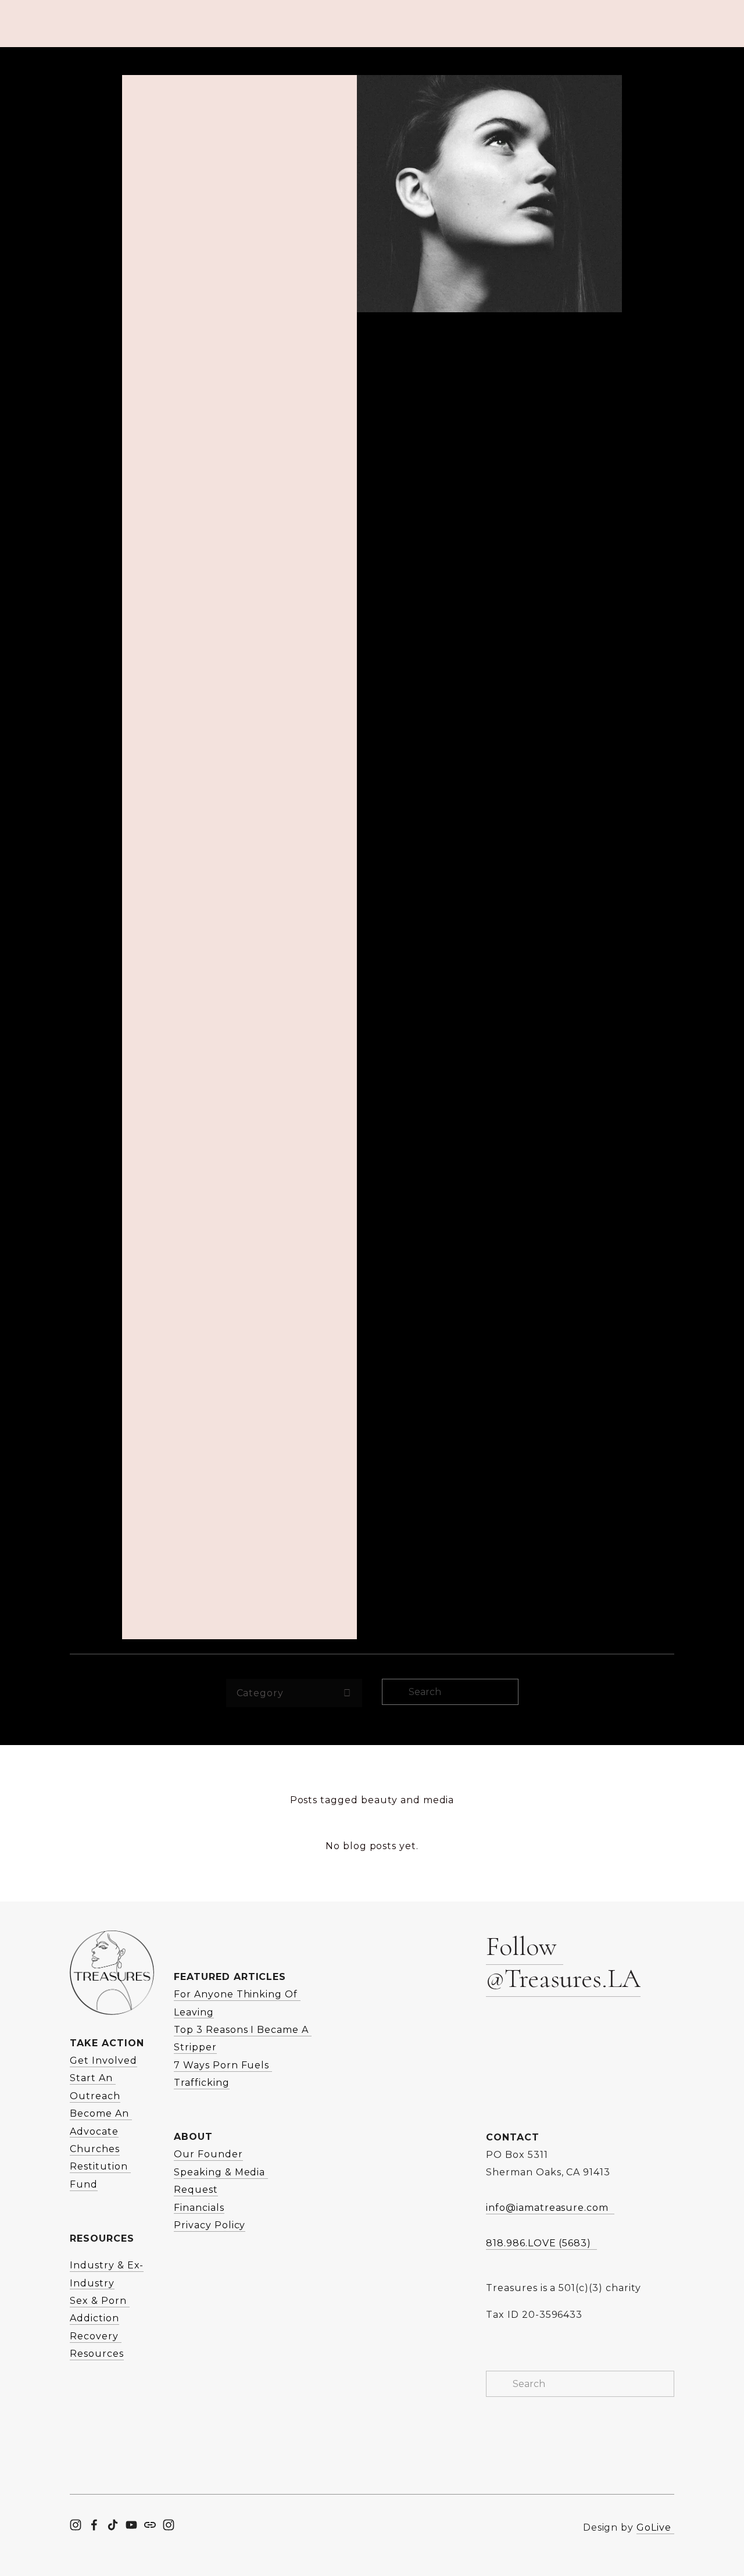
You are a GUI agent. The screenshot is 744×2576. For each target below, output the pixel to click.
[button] (509, 2038)
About (85, 90)
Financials (199, 2208)
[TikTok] (113, 2525)
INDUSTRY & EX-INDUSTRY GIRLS (600, 90)
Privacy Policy (210, 2225)
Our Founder (208, 2154)
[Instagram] (76, 2525)
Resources (144, 90)
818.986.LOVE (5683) (541, 2243)
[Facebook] (94, 2525)
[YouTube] (131, 2525)
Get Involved (219, 90)
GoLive (655, 2527)
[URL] (150, 2525)
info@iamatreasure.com (550, 2208)
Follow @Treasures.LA (563, 1962)
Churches (95, 2149)
